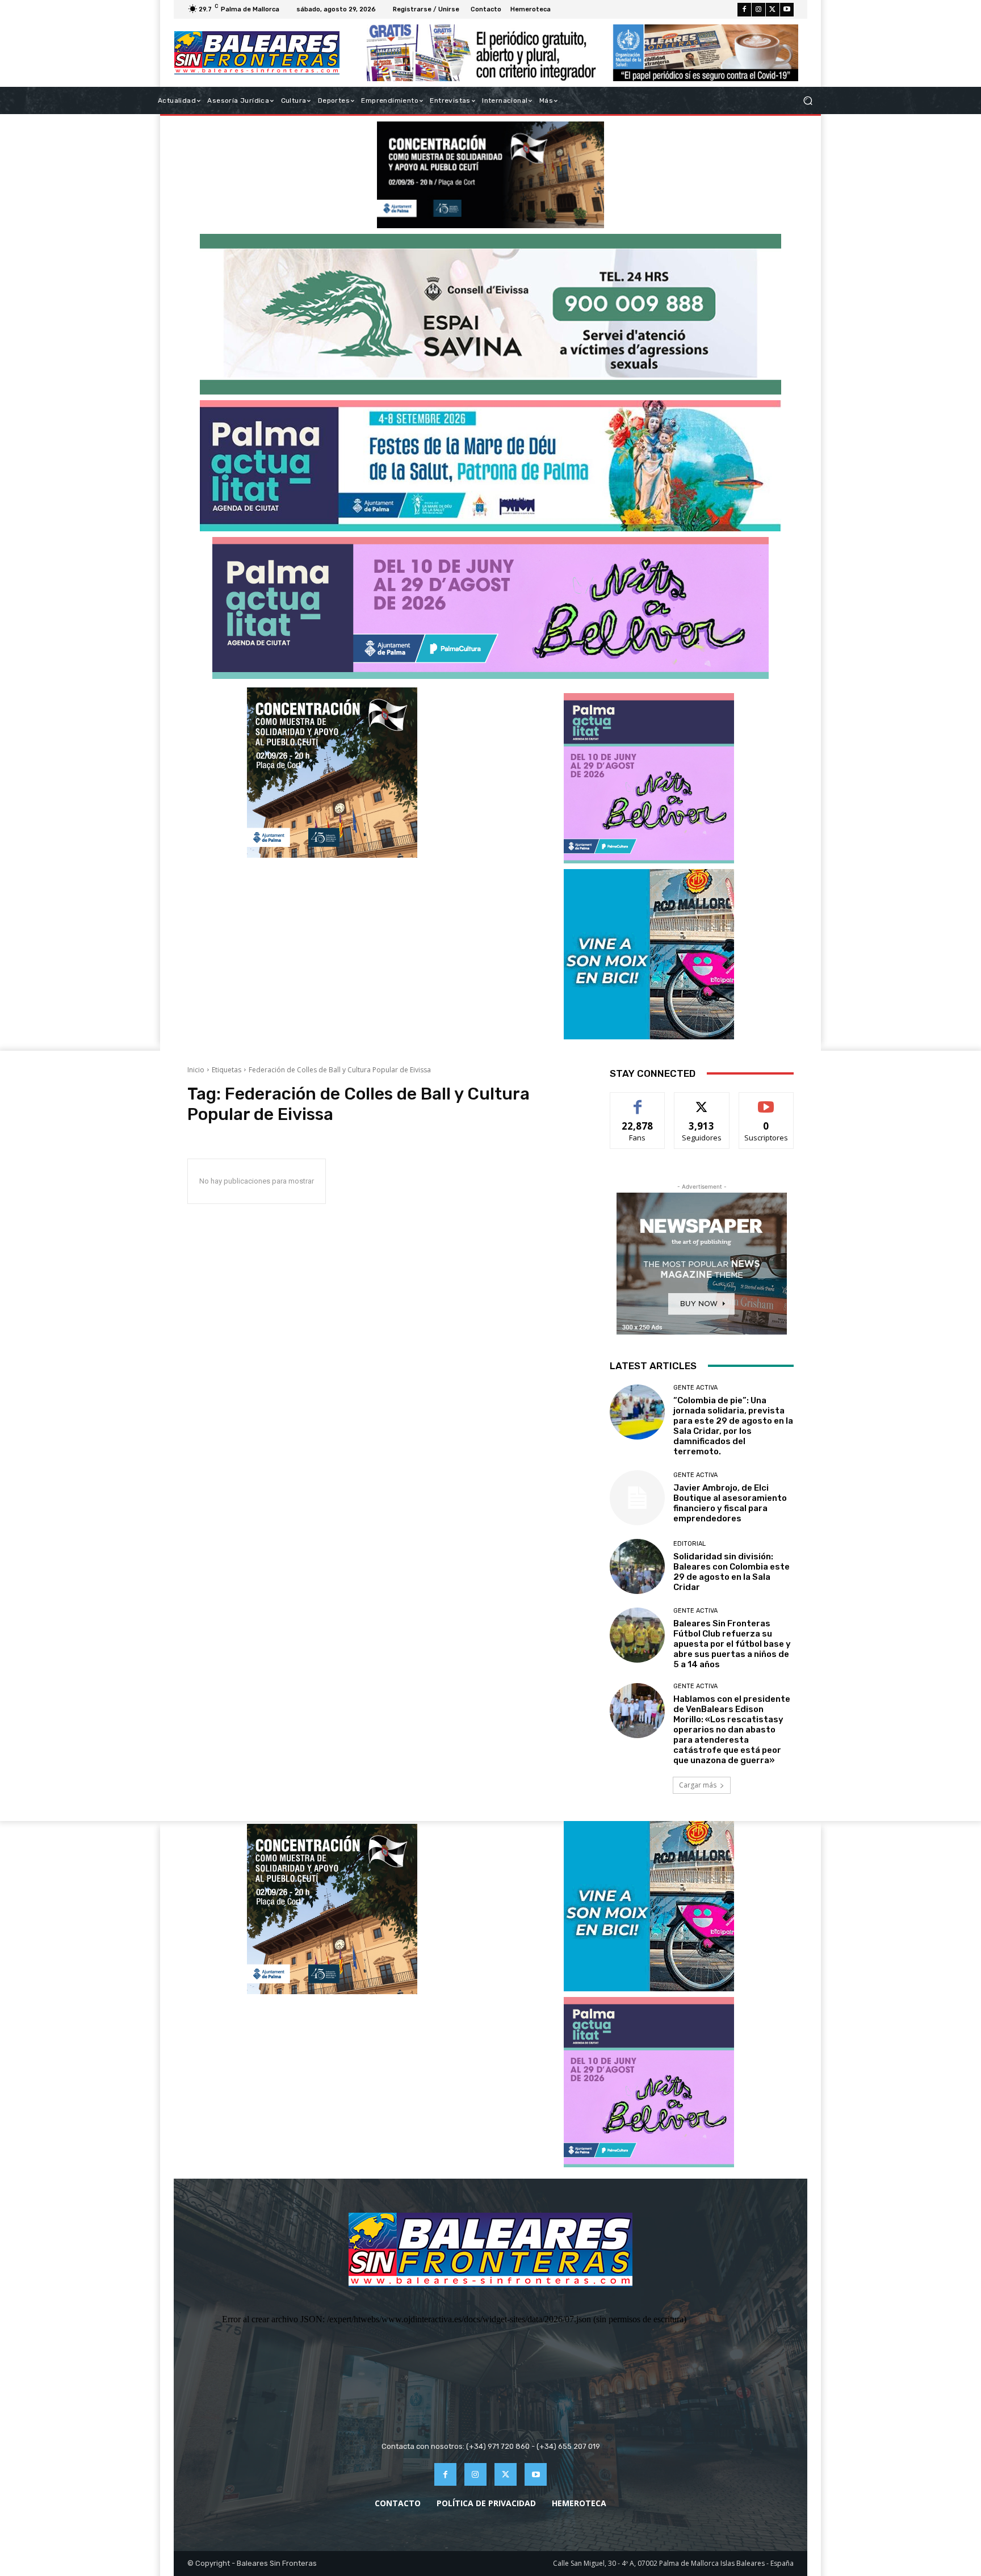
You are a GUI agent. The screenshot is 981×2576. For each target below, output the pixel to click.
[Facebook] (744, 10)
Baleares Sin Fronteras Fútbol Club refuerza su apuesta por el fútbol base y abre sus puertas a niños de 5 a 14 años (732, 1644)
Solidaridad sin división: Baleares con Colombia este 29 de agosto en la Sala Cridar (731, 1572)
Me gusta (638, 1101)
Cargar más (698, 1785)
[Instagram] (758, 10)
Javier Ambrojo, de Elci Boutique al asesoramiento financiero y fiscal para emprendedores (730, 1503)
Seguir (702, 1101)
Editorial (689, 1544)
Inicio (196, 1070)
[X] (773, 10)
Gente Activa (695, 1388)
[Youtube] (787, 10)
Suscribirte (766, 1101)
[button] (808, 101)
